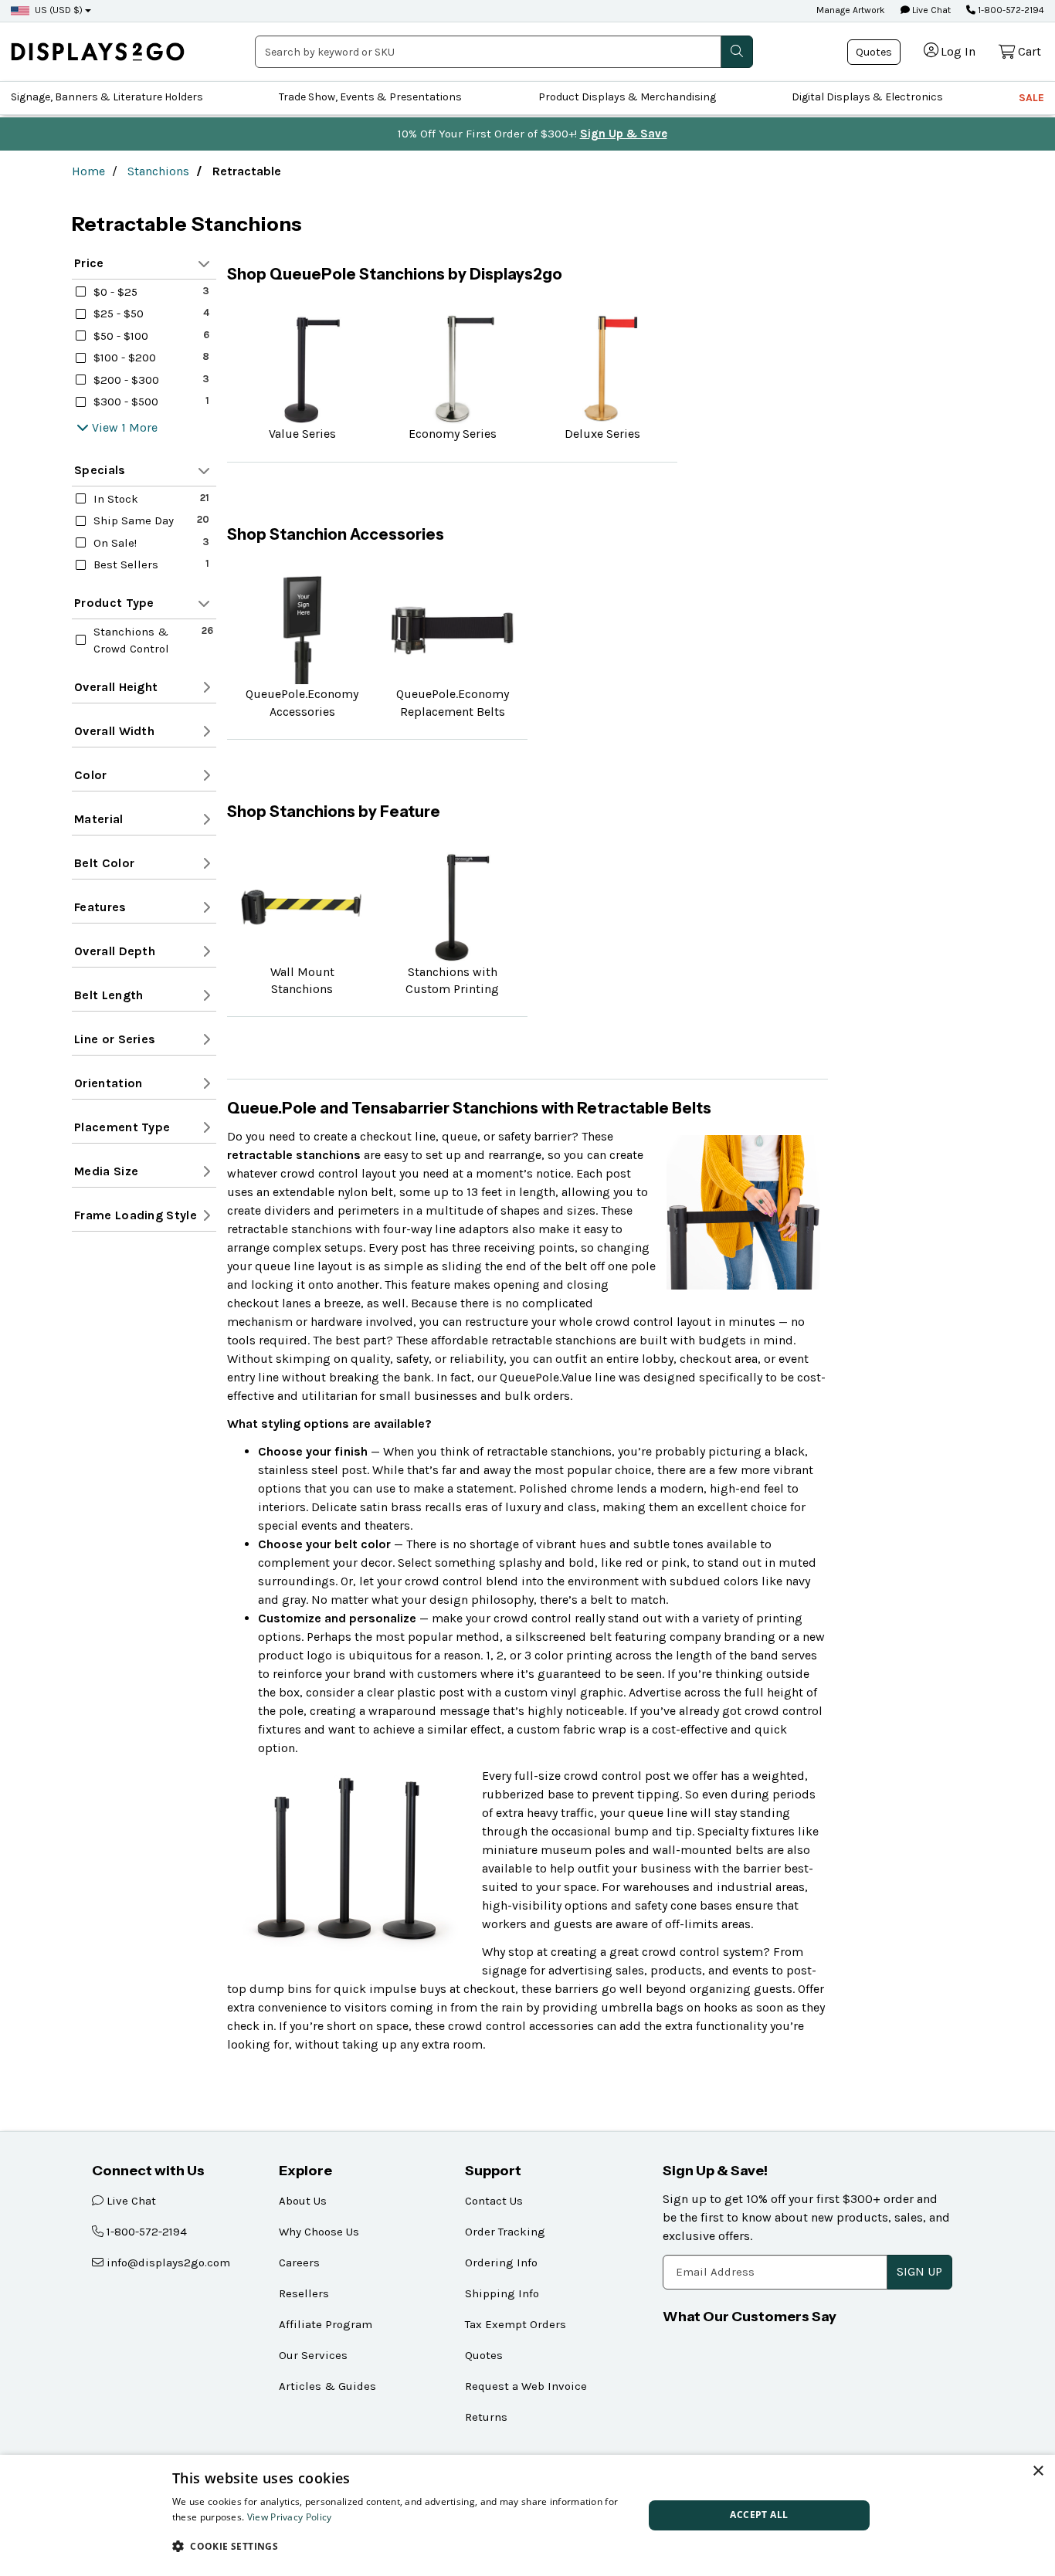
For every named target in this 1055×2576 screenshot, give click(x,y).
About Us (303, 2201)
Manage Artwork (851, 10)
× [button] (1038, 2471)
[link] (98, 51)
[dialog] (527, 2515)
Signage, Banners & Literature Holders (107, 97)
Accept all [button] (759, 2515)
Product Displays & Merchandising (627, 97)
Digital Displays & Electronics (867, 97)
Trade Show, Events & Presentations (370, 97)
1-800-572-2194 (1010, 10)
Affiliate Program (326, 2324)
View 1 (109, 427)
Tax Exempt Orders (516, 2324)
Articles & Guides (327, 2386)
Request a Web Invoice (526, 2386)
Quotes (874, 52)
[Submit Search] (737, 52)
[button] (401, 2546)
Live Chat (930, 10)
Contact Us (494, 2201)
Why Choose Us (319, 2232)
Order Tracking (505, 2232)
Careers (299, 2262)
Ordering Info (501, 2262)
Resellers (304, 2293)
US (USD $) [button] (59, 10)
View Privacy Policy (290, 2517)
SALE (1031, 98)
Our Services (313, 2355)
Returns (486, 2417)
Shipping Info (502, 2293)
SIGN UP (919, 2271)
